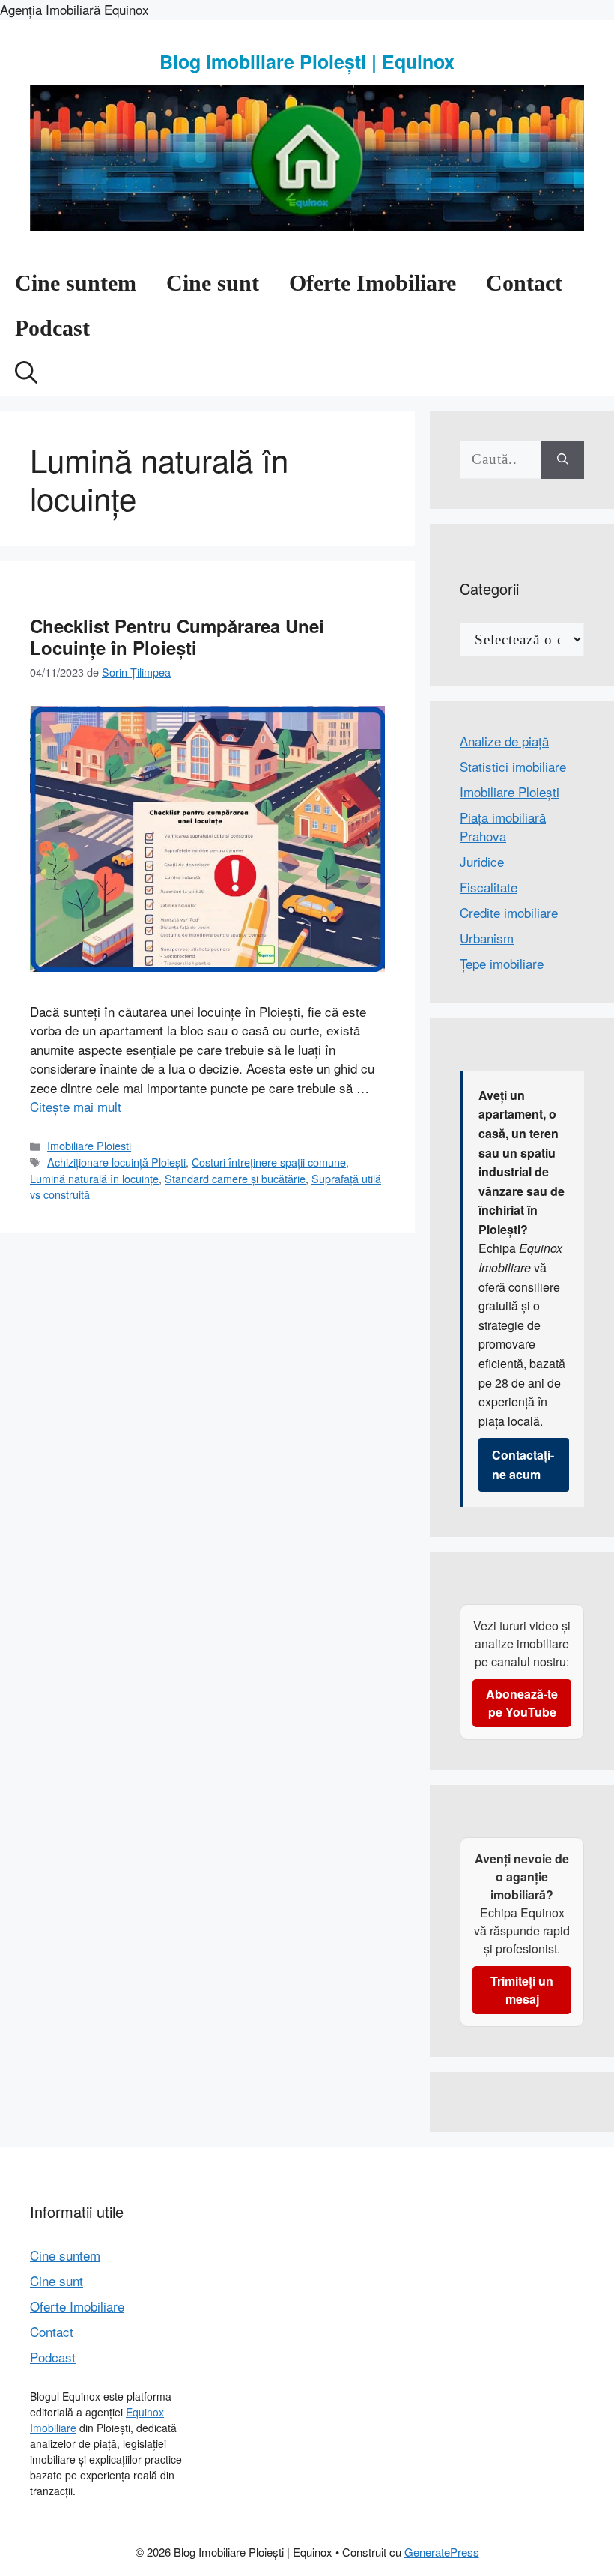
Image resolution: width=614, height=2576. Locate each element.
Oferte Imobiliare (373, 283)
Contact (524, 283)
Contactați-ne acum (523, 1464)
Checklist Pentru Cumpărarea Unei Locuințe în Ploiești (177, 637)
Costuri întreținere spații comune (269, 1162)
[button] (26, 373)
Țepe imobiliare (502, 963)
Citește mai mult (76, 1106)
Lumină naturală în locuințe (94, 1178)
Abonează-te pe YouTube (522, 1703)
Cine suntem (76, 283)
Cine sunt (213, 283)
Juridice (482, 861)
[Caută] (563, 460)
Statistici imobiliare (513, 766)
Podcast (52, 328)
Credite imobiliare (509, 912)
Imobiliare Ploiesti (89, 1145)
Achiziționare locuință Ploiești (116, 1162)
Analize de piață (504, 741)
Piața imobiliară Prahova (503, 827)
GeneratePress (442, 2552)
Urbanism (487, 938)
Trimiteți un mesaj (522, 1990)
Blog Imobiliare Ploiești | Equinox (307, 61)
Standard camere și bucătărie (235, 1178)
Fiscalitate (489, 887)
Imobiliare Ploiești (510, 792)
